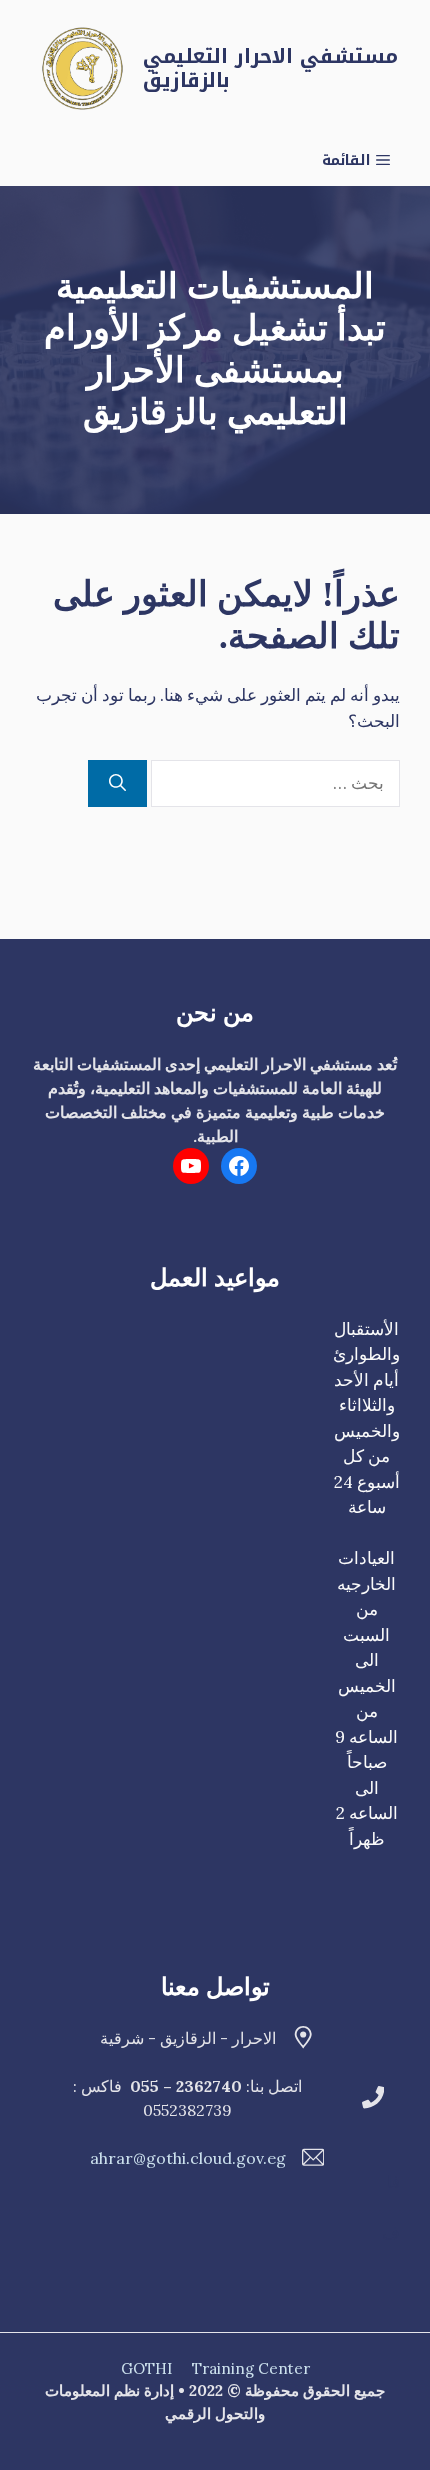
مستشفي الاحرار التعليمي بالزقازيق (270, 68)
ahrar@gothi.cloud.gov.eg (188, 2158)
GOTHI (146, 2368)
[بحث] (117, 784)
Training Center (251, 2368)
